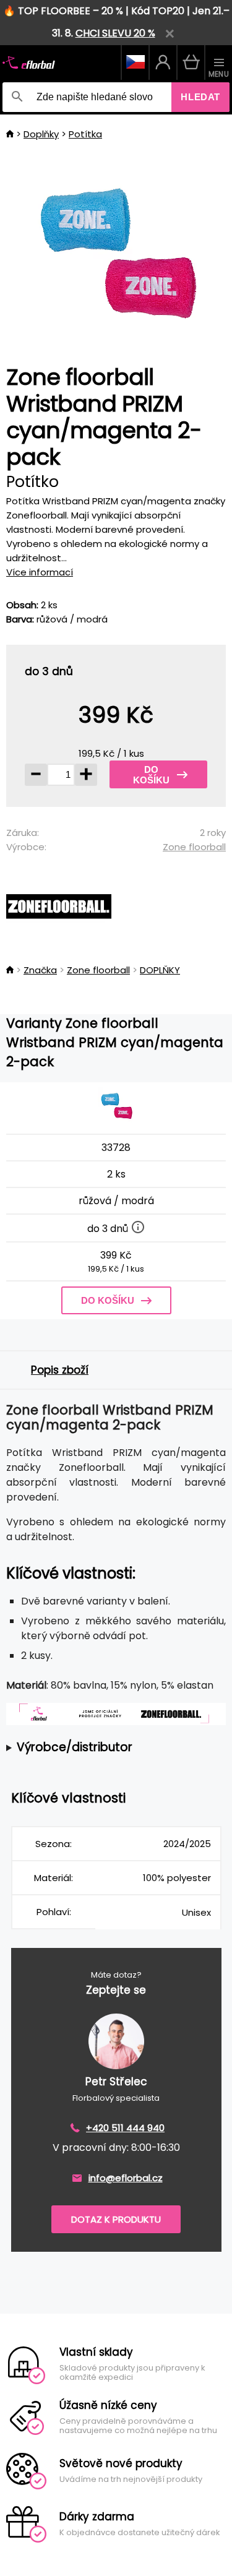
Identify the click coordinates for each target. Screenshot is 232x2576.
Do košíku (151, 775)
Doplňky (41, 134)
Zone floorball (194, 847)
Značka (40, 970)
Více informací (40, 572)
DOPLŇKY (160, 970)
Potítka (85, 134)
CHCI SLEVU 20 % (115, 33)
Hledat (200, 97)
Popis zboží (60, 1370)
